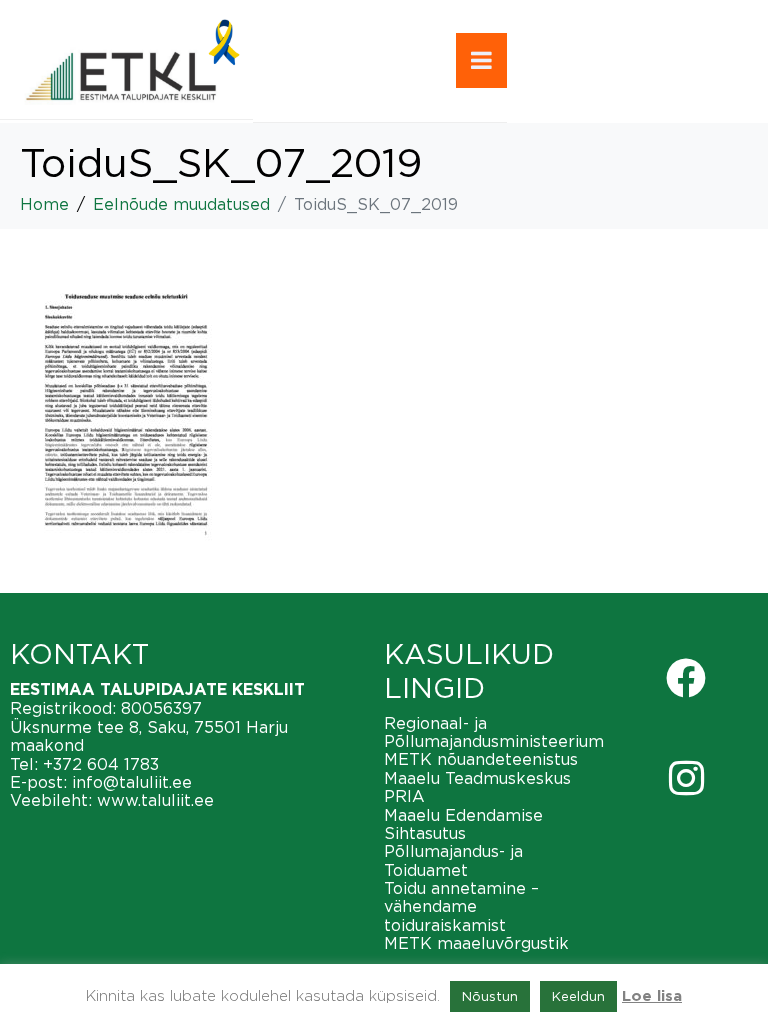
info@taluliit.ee (132, 782)
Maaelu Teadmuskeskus (477, 778)
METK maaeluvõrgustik (476, 943)
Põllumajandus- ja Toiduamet (453, 860)
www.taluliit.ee (155, 800)
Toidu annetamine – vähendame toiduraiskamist (461, 906)
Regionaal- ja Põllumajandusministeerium (494, 732)
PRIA (404, 796)
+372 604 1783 (101, 764)
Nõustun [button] (490, 996)
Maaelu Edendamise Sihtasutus (463, 824)
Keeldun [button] (578, 996)
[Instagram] (686, 778)
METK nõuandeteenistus (481, 759)
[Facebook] (686, 678)
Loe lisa (652, 996)
